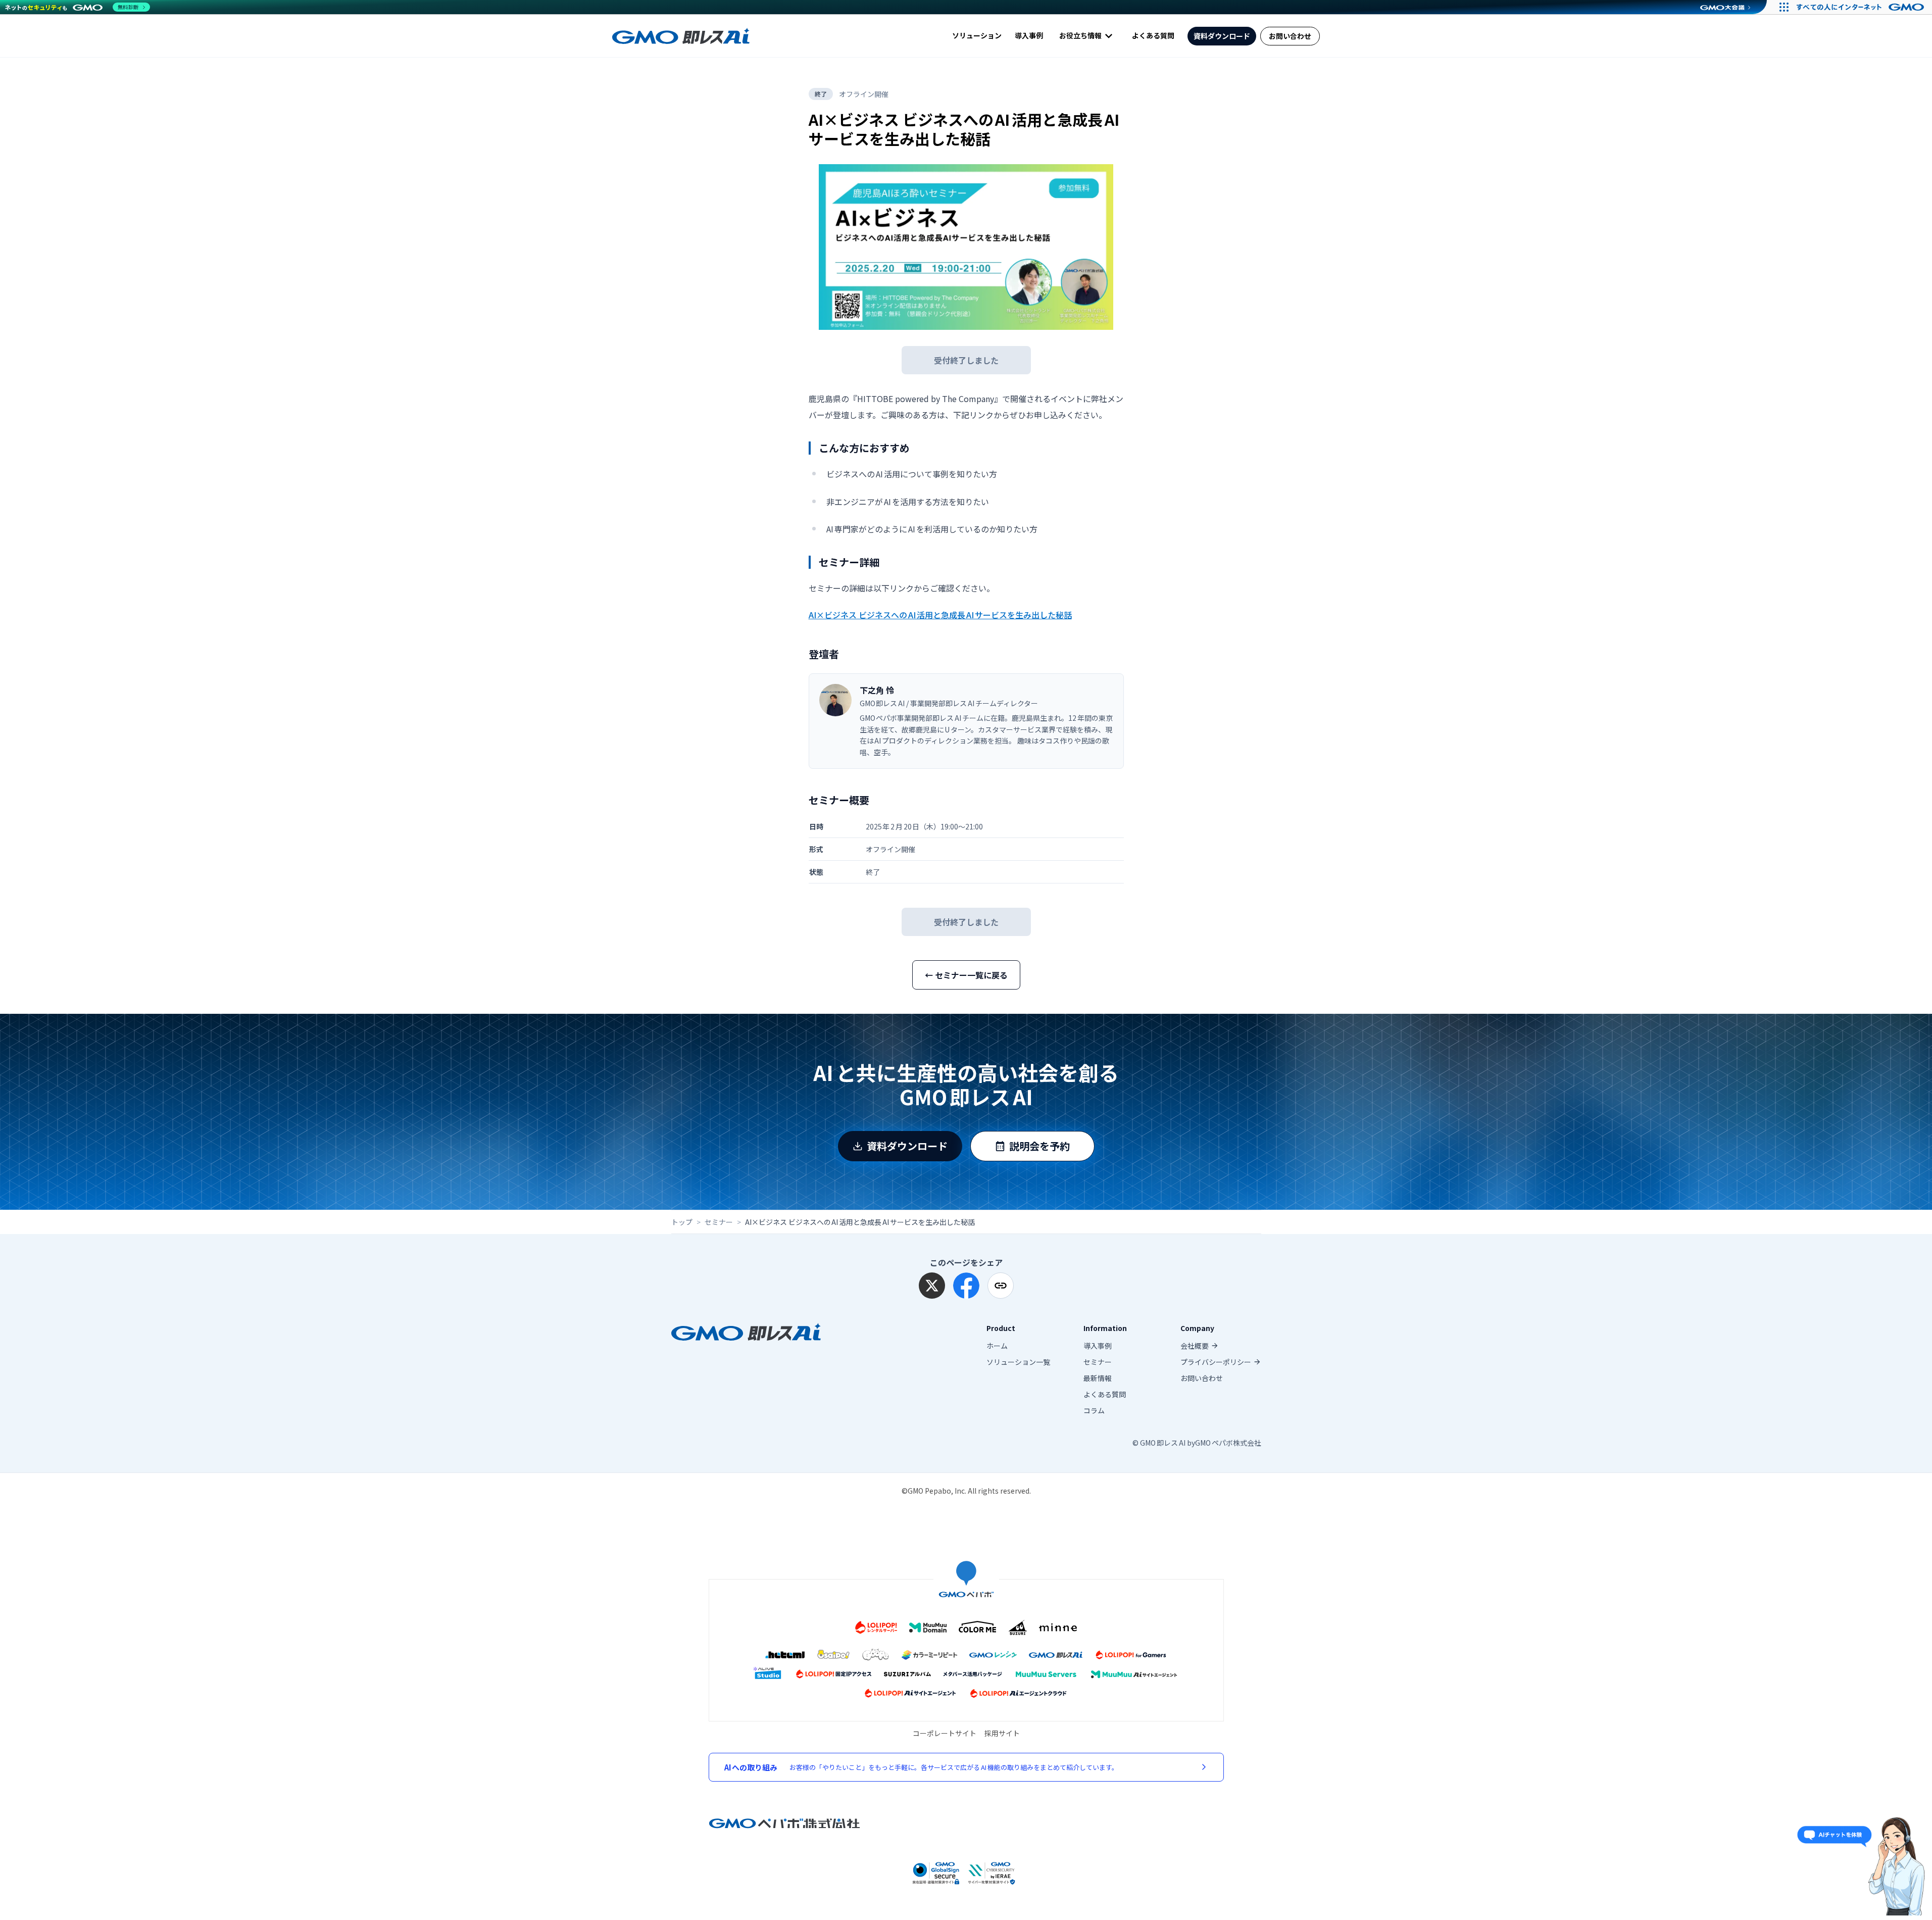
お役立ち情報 (1080, 35)
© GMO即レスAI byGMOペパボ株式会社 (1197, 1443)
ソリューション (977, 36)
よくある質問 (1153, 36)
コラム (1094, 1410)
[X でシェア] (932, 1286)
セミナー (719, 1222)
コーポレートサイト (945, 1733)
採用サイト (1002, 1733)
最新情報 (1098, 1378)
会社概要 (1195, 1346)
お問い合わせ (1290, 36)
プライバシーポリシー (1216, 1362)
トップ (682, 1222)
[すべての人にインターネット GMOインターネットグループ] (1862, 7)
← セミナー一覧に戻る (966, 975)
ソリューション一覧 (1018, 1362)
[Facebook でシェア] (966, 1286)
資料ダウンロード (1222, 36)
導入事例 (1029, 36)
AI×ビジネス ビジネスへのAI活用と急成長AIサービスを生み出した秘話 (940, 615)
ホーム (997, 1346)
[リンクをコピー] (1001, 1286)
